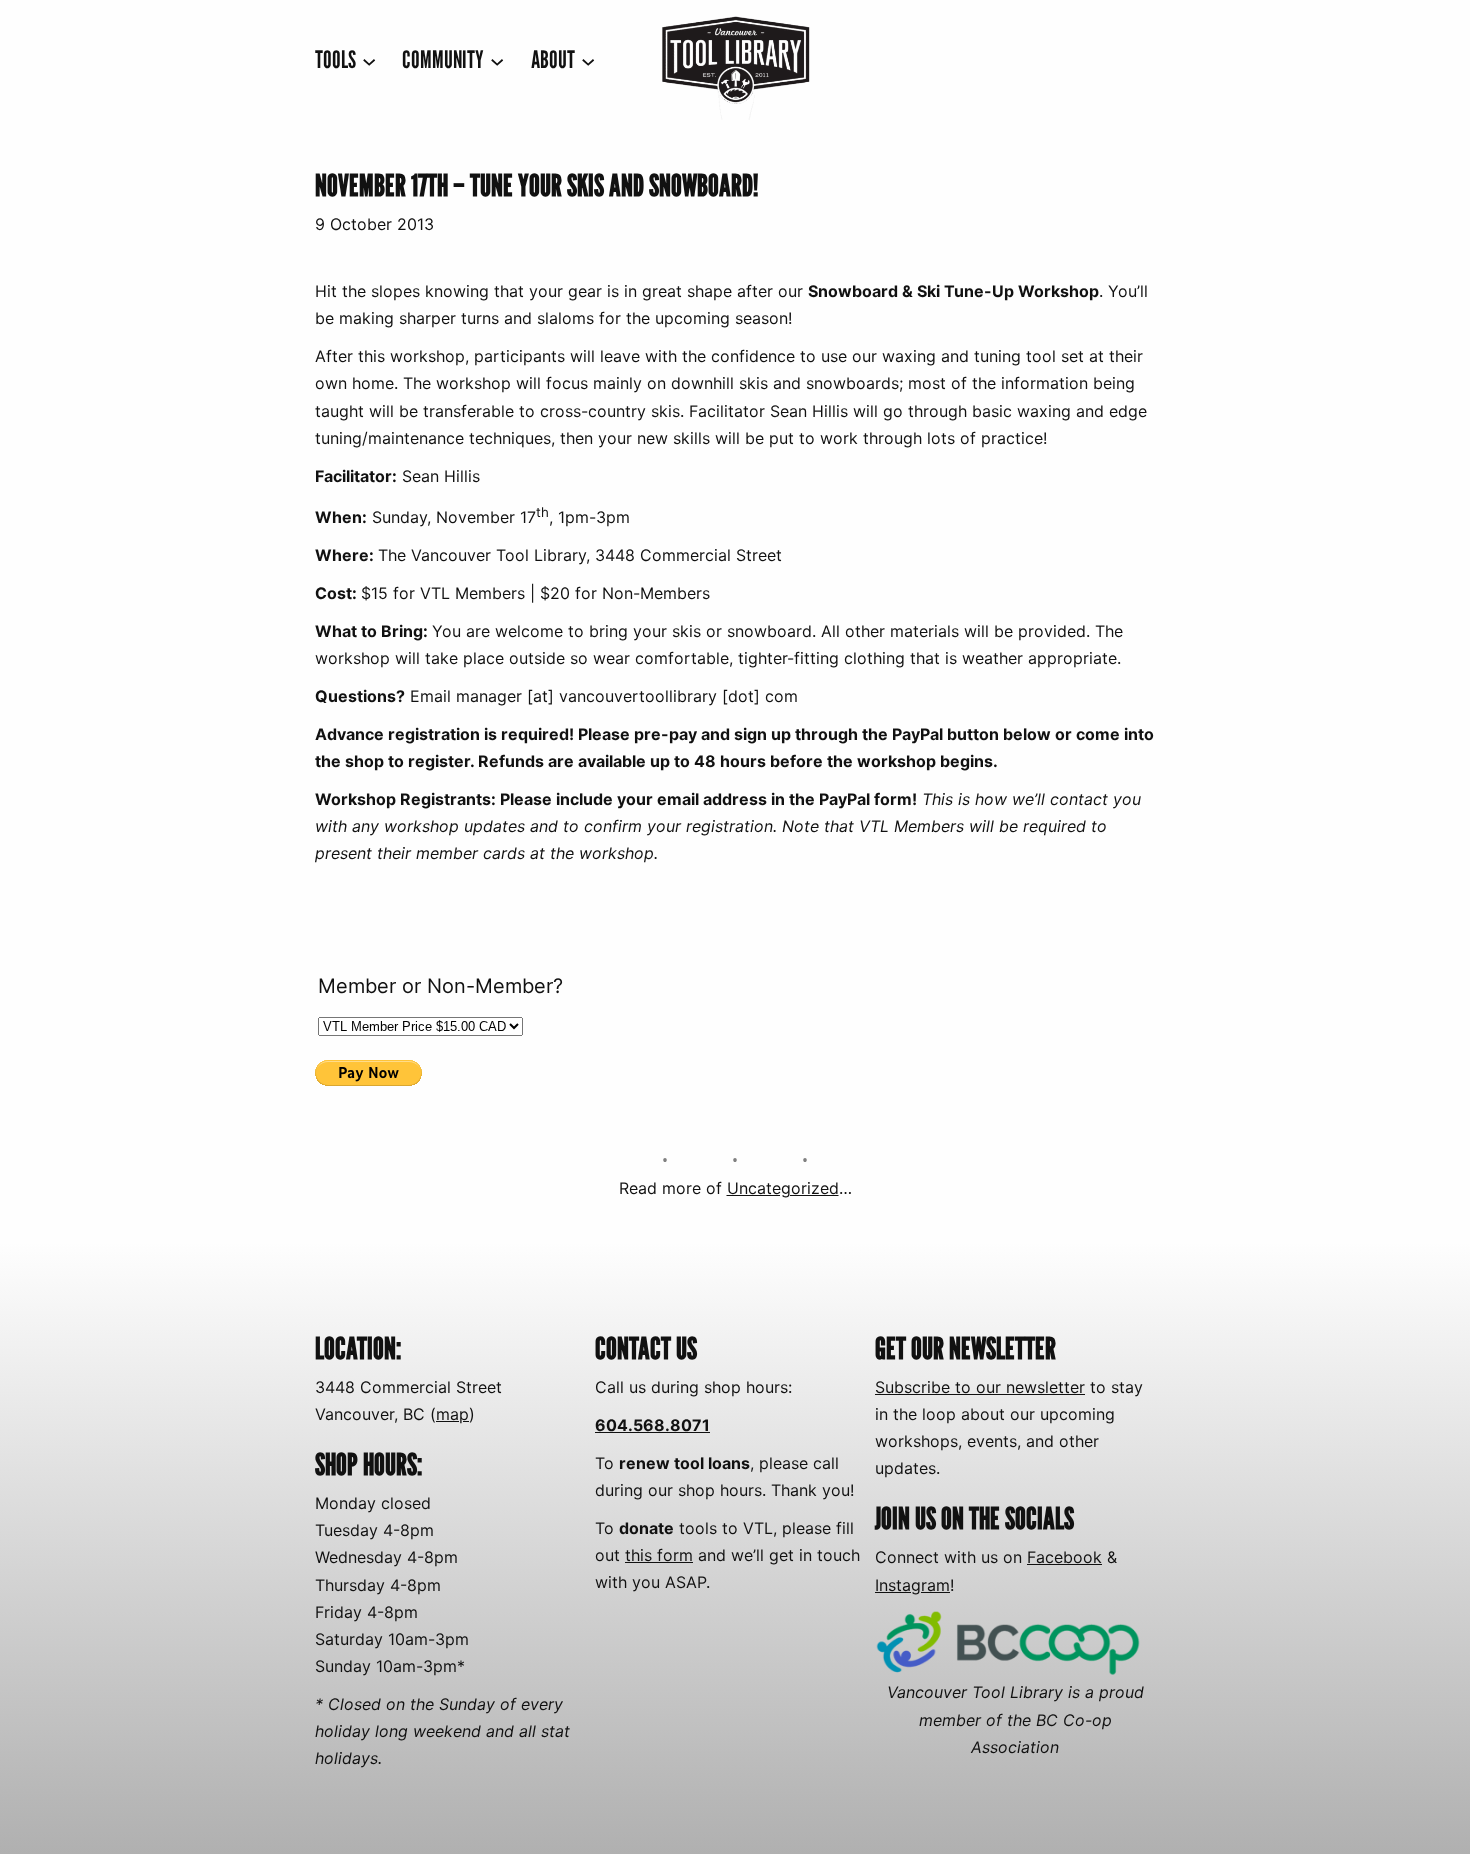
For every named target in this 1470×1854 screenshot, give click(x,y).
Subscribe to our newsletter (980, 1387)
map (452, 1414)
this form (659, 1555)
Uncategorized (783, 1188)
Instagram (912, 1585)
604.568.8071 (652, 1425)
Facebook (1064, 1557)
